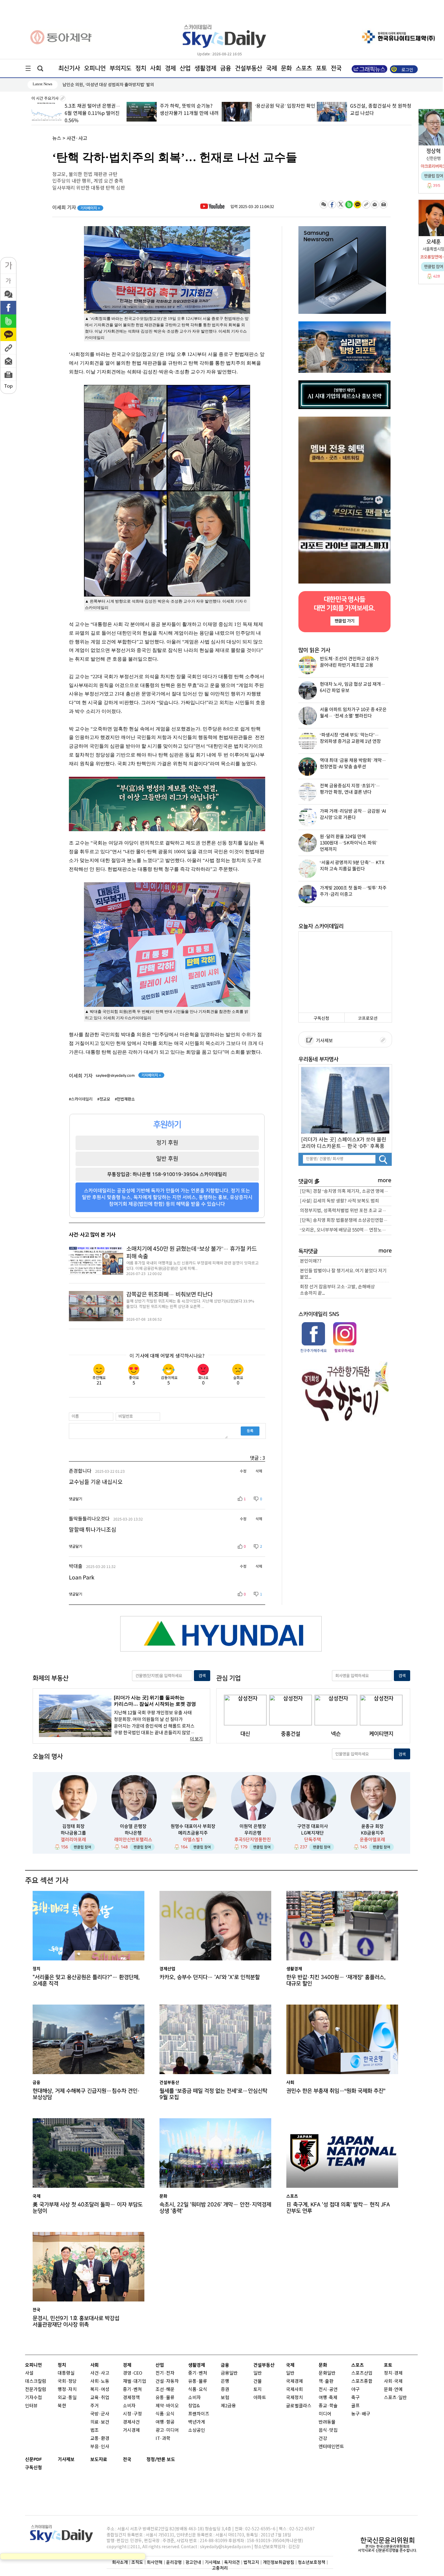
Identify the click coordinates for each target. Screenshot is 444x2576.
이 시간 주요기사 (45, 99)
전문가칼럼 (36, 2390)
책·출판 (326, 2381)
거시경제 (131, 2430)
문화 (286, 68)
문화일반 (327, 2373)
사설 (29, 2373)
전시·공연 (328, 2390)
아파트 (260, 2398)
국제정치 (294, 2398)
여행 (323, 2398)
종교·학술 (328, 2406)
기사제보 (323, 1041)
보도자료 (99, 2459)
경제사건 (131, 2422)
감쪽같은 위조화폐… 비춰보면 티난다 (169, 1295)
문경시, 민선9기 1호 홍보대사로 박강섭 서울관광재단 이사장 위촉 (120, 85)
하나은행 (133, 1833)
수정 (243, 1471)
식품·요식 (165, 2414)
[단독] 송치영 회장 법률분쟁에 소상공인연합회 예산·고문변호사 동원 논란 (346, 1220)
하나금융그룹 (73, 1833)
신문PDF (34, 2459)
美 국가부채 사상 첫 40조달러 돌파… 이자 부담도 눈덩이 (88, 2208)
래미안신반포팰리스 (133, 1840)
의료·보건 (100, 2422)
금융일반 (229, 2373)
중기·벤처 (198, 2373)
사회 (156, 68)
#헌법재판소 (125, 1099)
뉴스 (57, 138)
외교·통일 (67, 2398)
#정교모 (104, 1099)
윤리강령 (174, 2562)
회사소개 (120, 2562)
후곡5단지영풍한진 (253, 1840)
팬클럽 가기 (344, 621)
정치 (141, 68)
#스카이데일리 (81, 1099)
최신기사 (69, 68)
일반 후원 (167, 1159)
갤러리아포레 (73, 1840)
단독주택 (313, 1840)
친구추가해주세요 (314, 1351)
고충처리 (220, 2568)
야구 (356, 2390)
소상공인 (197, 2430)
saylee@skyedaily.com (115, 1075)
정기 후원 (167, 1143)
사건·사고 (77, 138)
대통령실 (66, 2373)
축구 (356, 2398)
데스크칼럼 (36, 2381)
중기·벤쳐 (132, 2390)
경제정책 (131, 2398)
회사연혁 (155, 2562)
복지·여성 (100, 2390)
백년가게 (197, 2422)
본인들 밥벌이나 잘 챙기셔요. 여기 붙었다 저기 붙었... (343, 1274)
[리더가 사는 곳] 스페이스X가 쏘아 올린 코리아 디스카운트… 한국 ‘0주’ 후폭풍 (344, 1143)
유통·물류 (165, 2398)
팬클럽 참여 (82, 1847)
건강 (323, 2439)
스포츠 (304, 68)
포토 (321, 68)
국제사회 (294, 2390)
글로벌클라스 (299, 2406)
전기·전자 (165, 2373)
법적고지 (251, 2562)
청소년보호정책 (312, 2562)
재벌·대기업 (135, 2381)
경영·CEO (133, 2373)
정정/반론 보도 (161, 2459)
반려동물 (327, 2422)
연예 (398, 2390)
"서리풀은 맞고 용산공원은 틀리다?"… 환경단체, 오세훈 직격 (86, 1980)
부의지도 (121, 68)
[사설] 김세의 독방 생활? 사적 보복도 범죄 (339, 1201)
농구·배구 (361, 2414)
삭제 (259, 1471)
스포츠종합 (362, 2381)
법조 (95, 2430)
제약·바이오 (167, 2406)
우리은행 (253, 1833)
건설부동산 (249, 68)
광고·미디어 (167, 2430)
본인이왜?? (311, 1261)
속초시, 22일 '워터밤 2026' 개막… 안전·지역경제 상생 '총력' (215, 2208)
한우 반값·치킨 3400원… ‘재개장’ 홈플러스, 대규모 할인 (336, 1980)
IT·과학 (163, 2439)
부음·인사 (100, 2447)
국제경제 (294, 2381)
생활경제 (205, 68)
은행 (225, 2381)
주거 (95, 2406)
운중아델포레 (372, 1840)
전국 (127, 2459)
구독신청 (321, 1018)
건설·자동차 (167, 2381)
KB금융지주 (372, 1833)
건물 (258, 2381)
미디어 (325, 2414)
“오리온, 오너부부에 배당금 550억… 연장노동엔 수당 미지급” (346, 1230)
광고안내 (193, 2562)
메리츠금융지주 (193, 1833)
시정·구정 (132, 2414)
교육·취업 (100, 2398)
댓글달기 (76, 1499)
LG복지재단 (312, 1833)
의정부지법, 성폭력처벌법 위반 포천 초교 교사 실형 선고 (346, 1211)
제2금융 (228, 2406)
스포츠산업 (362, 2373)
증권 (225, 2390)
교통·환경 (100, 2439)
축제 (333, 2398)
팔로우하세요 (344, 1351)
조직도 (137, 2562)
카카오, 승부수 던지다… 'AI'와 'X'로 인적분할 (210, 1977)
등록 (250, 1431)
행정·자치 (67, 2390)
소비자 (129, 2406)
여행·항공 (165, 2422)
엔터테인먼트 (331, 2447)
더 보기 (196, 1739)
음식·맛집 (328, 2430)
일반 (258, 2373)
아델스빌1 (193, 1840)
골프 (356, 2406)
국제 (272, 68)
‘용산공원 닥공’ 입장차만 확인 (190, 106)
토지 (258, 2390)
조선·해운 (165, 2390)
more (385, 1181)
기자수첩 (34, 2398)
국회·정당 (67, 2381)
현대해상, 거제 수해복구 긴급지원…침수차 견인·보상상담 (86, 2094)
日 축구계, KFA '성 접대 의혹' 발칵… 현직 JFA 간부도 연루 (338, 2208)
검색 (202, 1676)
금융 (226, 68)
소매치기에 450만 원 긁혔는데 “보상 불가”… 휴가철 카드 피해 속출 (191, 1253)
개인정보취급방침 (278, 2562)
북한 (62, 2406)
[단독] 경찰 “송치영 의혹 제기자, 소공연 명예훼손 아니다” (346, 1191)
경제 (170, 68)
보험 (225, 2398)
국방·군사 (100, 2414)
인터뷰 (31, 2406)
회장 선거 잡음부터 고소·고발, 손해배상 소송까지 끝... (337, 1290)
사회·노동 (100, 2381)
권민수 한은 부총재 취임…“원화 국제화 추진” (336, 2091)
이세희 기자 (76, 208)
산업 (185, 68)
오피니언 (95, 68)
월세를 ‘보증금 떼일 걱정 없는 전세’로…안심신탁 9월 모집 (213, 2094)
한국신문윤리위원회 (388, 2540)
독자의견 (232, 2562)
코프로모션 (368, 1018)
